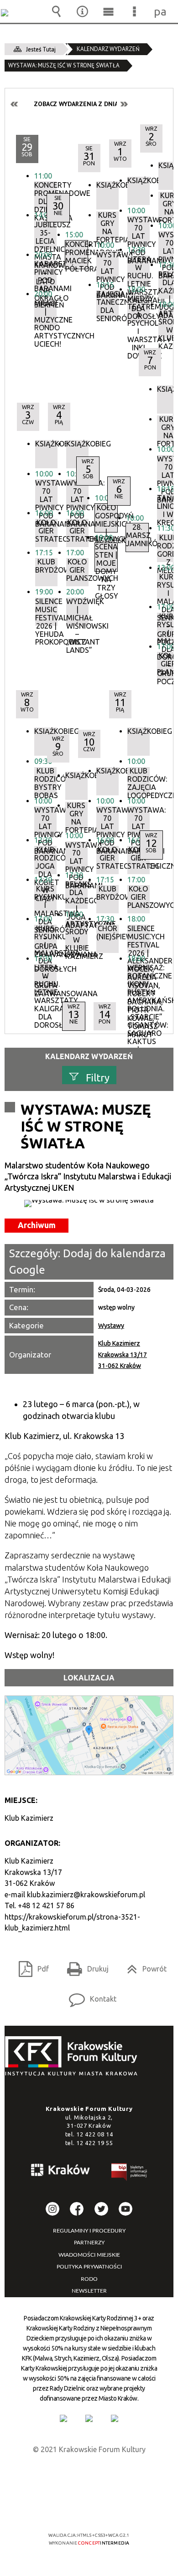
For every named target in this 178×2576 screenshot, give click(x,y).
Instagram (52, 2209)
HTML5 (74, 2509)
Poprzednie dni (15, 104)
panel (161, 11)
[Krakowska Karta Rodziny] (63, 2418)
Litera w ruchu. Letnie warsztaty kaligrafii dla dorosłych (45, 978)
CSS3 (88, 2509)
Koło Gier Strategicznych (139, 858)
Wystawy (111, 1326)
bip (130, 2174)
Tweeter (101, 2209)
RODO (89, 2279)
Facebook (77, 2209)
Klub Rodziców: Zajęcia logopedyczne (139, 781)
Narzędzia (83, 11)
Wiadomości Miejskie (89, 2255)
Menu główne (109, 11)
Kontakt (89, 1996)
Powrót (143, 1966)
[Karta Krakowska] (115, 2418)
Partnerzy (89, 2243)
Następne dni (124, 104)
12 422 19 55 (94, 2143)
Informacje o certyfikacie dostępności (89, 2476)
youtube (126, 2209)
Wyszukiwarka (57, 11)
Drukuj (84, 1966)
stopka (74, 2056)
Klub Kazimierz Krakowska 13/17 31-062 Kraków (123, 1355)
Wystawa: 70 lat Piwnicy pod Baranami (139, 820)
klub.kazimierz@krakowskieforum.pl (86, 1895)
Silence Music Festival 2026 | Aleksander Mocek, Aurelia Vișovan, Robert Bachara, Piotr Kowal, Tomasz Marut (139, 939)
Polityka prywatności (89, 2267)
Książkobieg (77, 444)
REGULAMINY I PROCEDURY (89, 2231)
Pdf (30, 1966)
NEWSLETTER (89, 2291)
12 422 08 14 (94, 2134)
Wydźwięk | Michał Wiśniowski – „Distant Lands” (77, 612)
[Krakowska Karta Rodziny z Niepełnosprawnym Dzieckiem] (89, 2418)
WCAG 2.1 (117, 2508)
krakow (61, 2171)
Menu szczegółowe (135, 11)
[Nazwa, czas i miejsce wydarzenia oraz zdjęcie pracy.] (89, 1203)
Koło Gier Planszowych (139, 897)
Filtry (98, 1078)
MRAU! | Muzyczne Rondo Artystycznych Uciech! (45, 314)
